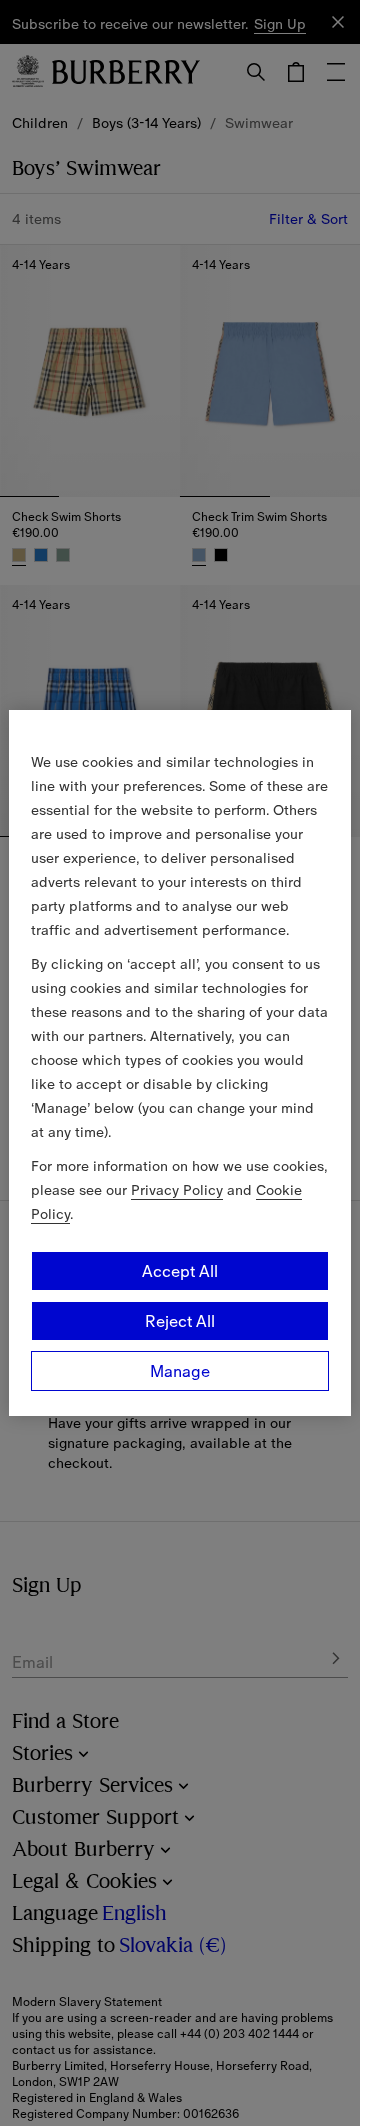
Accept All (180, 1271)
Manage (180, 1371)
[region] (180, 1063)
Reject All (180, 1321)
